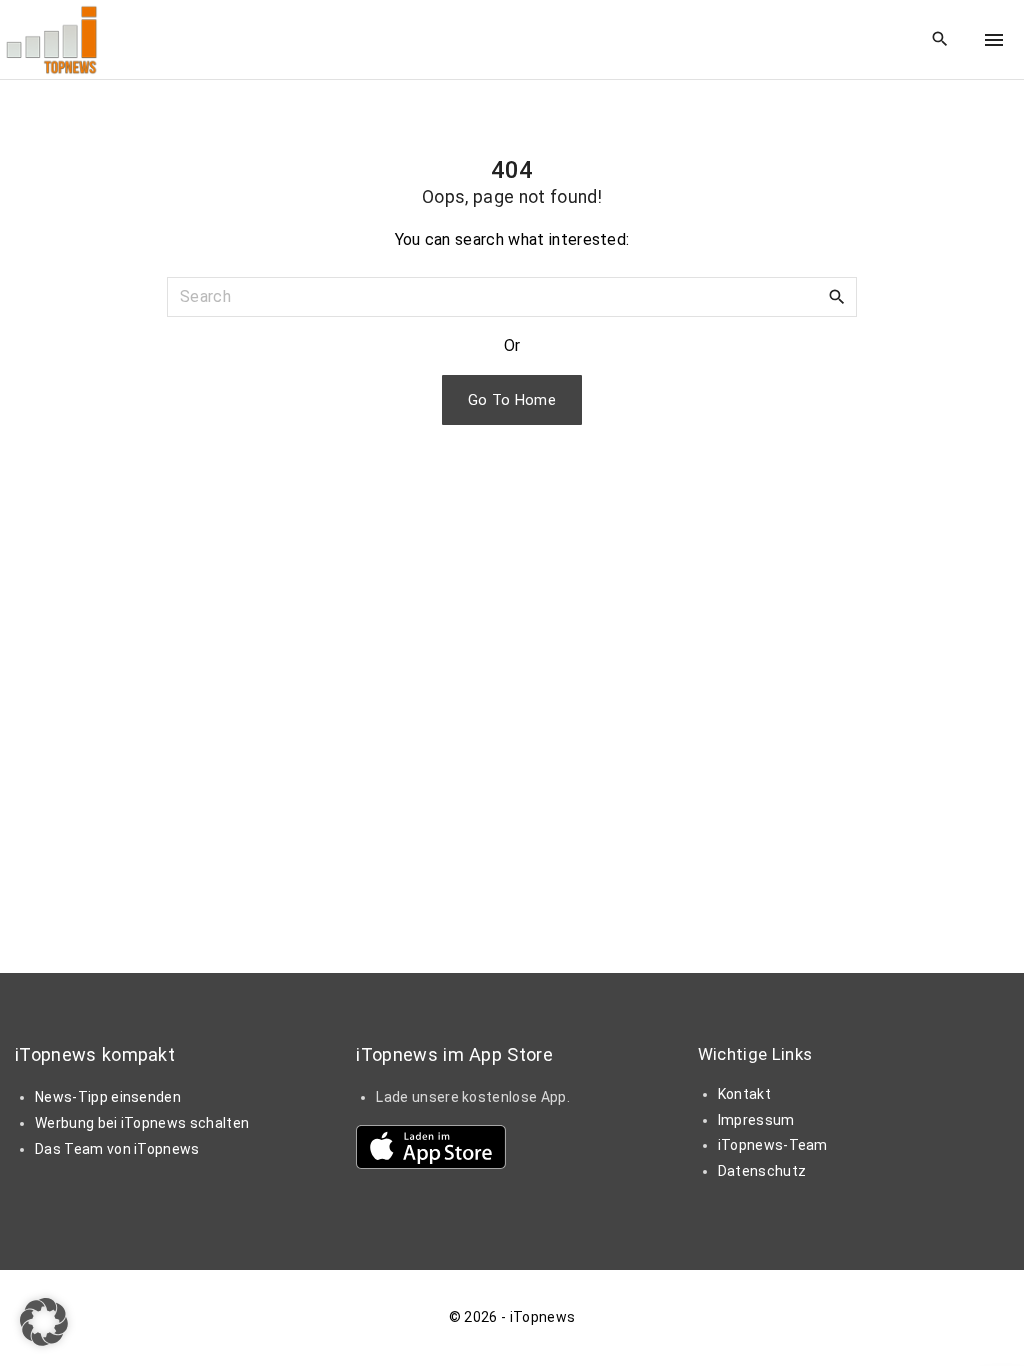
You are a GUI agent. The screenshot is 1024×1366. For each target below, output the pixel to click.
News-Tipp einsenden (108, 1097)
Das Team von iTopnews (117, 1149)
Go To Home (512, 400)
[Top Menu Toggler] (994, 40)
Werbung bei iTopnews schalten (142, 1123)
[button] (44, 1322)
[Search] (837, 296)
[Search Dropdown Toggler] (940, 40)
